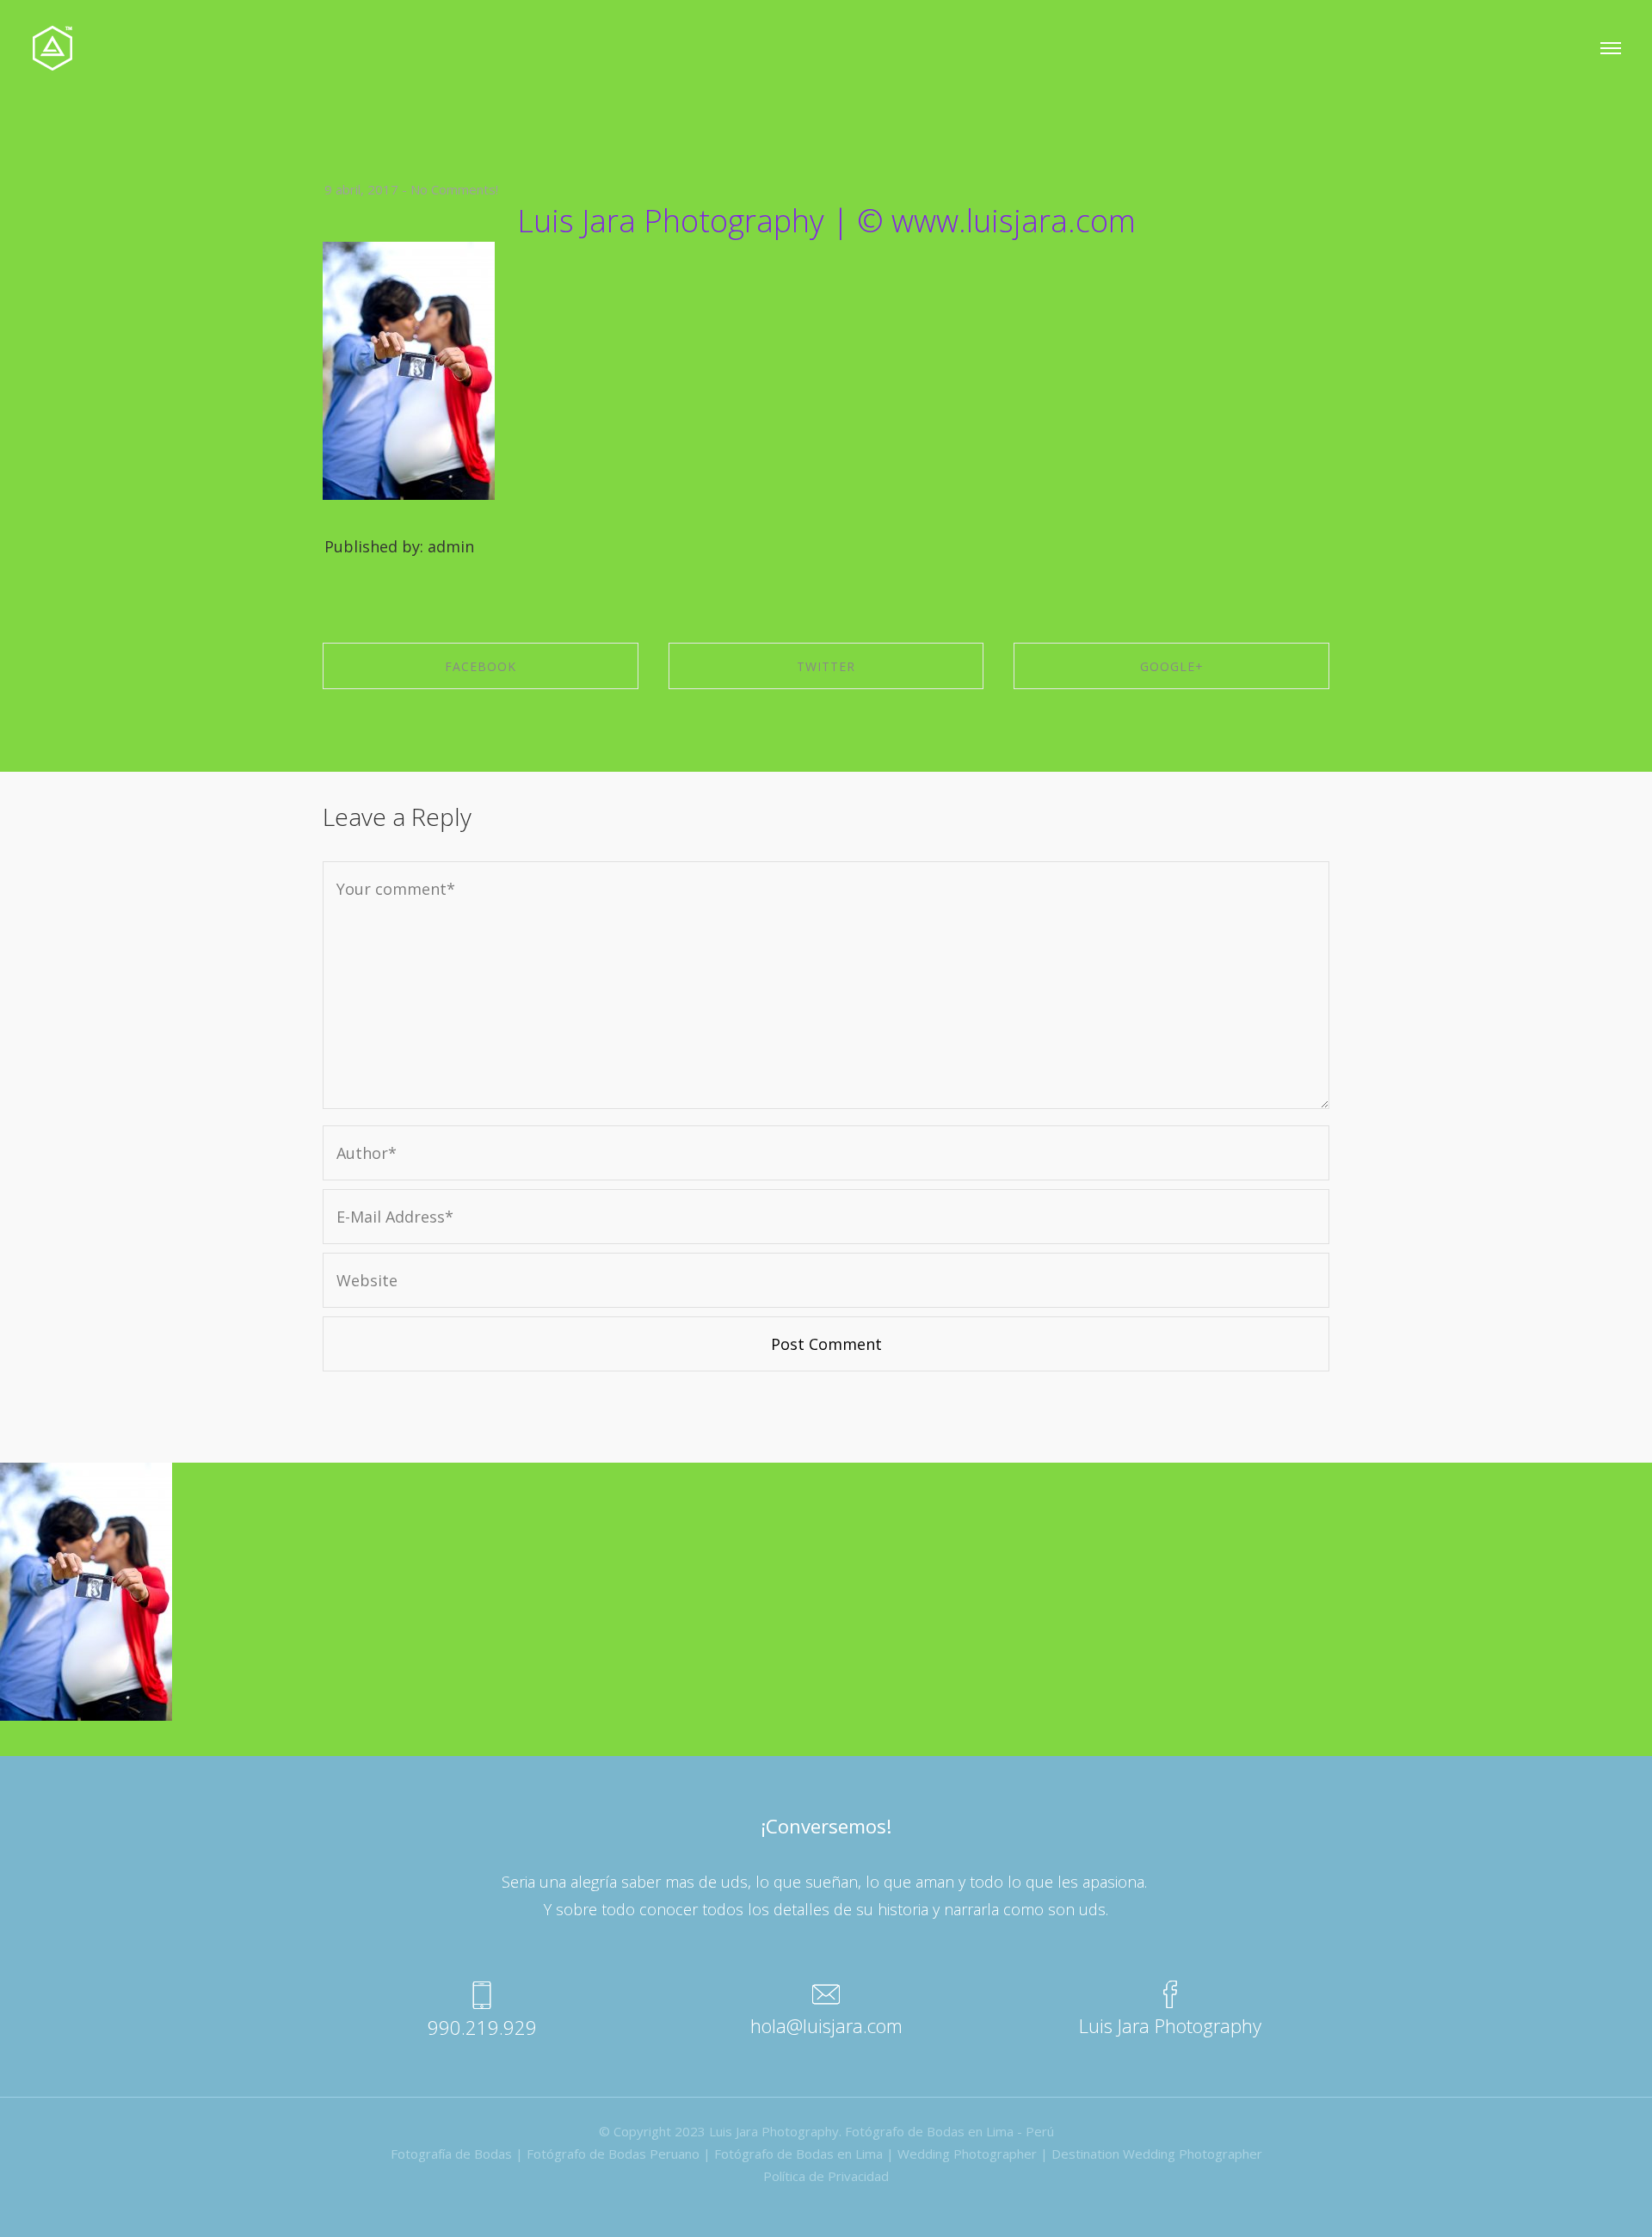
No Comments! (454, 189)
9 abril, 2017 (361, 189)
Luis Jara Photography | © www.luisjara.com (826, 221)
